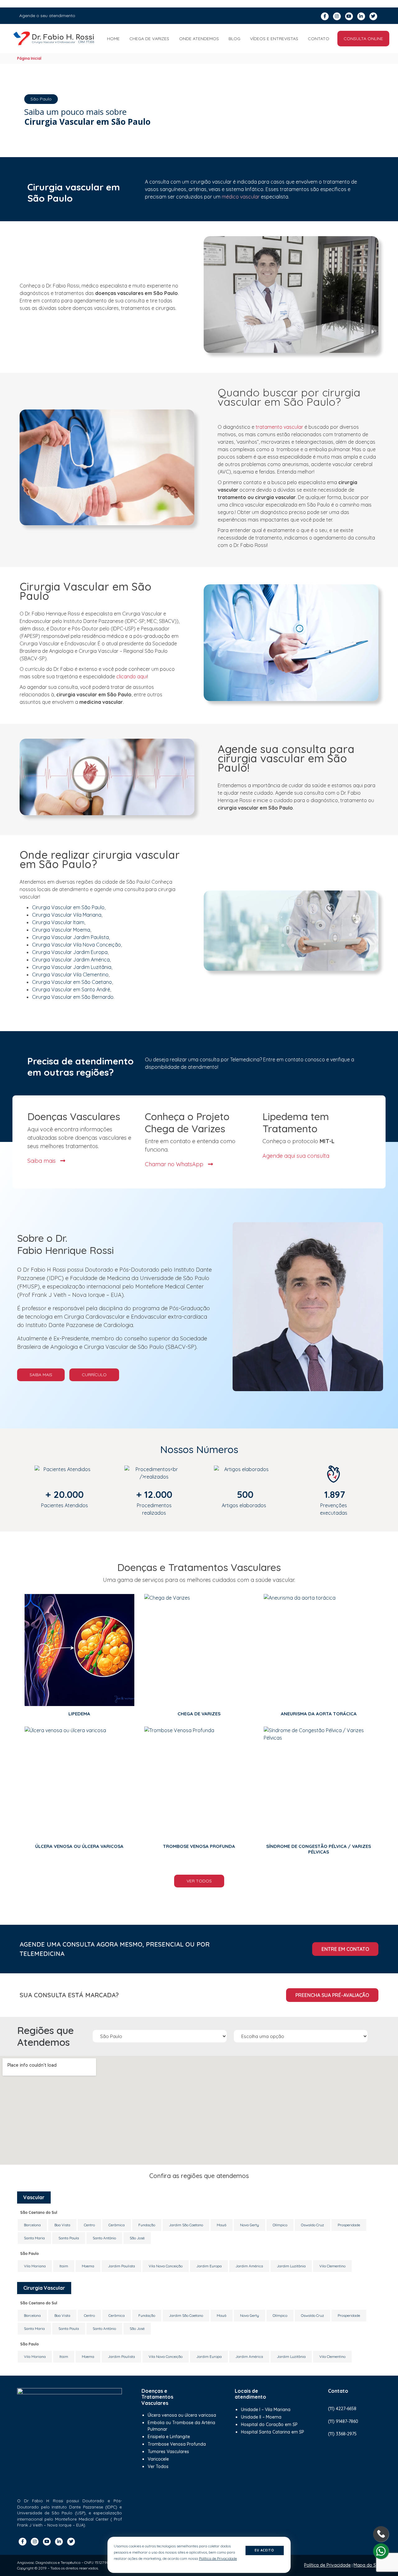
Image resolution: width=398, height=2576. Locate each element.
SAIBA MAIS (41, 1375)
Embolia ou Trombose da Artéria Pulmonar (181, 2426)
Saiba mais (42, 1160)
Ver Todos (199, 1881)
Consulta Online (363, 39)
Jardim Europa (209, 2266)
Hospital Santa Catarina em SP (273, 2432)
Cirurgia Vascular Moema (61, 930)
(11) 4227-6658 (342, 2409)
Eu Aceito (264, 2550)
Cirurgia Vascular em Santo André (71, 989)
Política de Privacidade (327, 2565)
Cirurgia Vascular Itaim (58, 922)
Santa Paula (69, 2238)
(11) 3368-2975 (342, 2434)
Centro (89, 2225)
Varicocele (158, 2459)
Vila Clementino (332, 2266)
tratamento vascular (279, 427)
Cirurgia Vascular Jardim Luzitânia (72, 967)
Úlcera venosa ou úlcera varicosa (182, 2415)
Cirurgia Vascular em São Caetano (72, 982)
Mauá (222, 2225)
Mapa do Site (367, 2565)
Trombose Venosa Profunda (177, 2444)
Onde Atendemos (199, 39)
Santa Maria (34, 2238)
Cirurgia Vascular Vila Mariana (67, 915)
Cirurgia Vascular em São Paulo (68, 907)
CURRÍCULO (94, 1375)
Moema (88, 2266)
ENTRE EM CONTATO (345, 1949)
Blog (234, 39)
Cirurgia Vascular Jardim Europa (70, 952)
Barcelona (32, 2225)
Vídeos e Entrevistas (274, 39)
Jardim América (249, 2266)
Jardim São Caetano (186, 2225)
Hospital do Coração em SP (269, 2424)
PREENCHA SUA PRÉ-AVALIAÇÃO (332, 1995)
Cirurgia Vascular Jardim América (71, 960)
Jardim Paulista (121, 2266)
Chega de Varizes (149, 39)
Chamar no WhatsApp (175, 1164)
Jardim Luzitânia (291, 2266)
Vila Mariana (35, 2266)
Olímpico (280, 2225)
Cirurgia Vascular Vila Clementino (70, 975)
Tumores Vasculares (168, 2452)
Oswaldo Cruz (312, 2225)
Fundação (147, 2225)
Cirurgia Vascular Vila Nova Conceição (76, 945)
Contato (319, 39)
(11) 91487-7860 (343, 2421)
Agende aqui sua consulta (296, 1156)
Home (113, 39)
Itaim (64, 2266)
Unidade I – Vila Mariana (266, 2410)
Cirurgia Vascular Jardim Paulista (70, 937)
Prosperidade (349, 2225)
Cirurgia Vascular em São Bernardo (73, 997)
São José (137, 2238)
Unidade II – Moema (261, 2417)
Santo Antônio (104, 2238)
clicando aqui (132, 676)
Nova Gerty (250, 2225)
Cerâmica (117, 2225)
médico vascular (241, 197)
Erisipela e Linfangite (169, 2437)
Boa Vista (62, 2225)
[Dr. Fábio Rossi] (54, 39)
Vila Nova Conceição (166, 2266)
